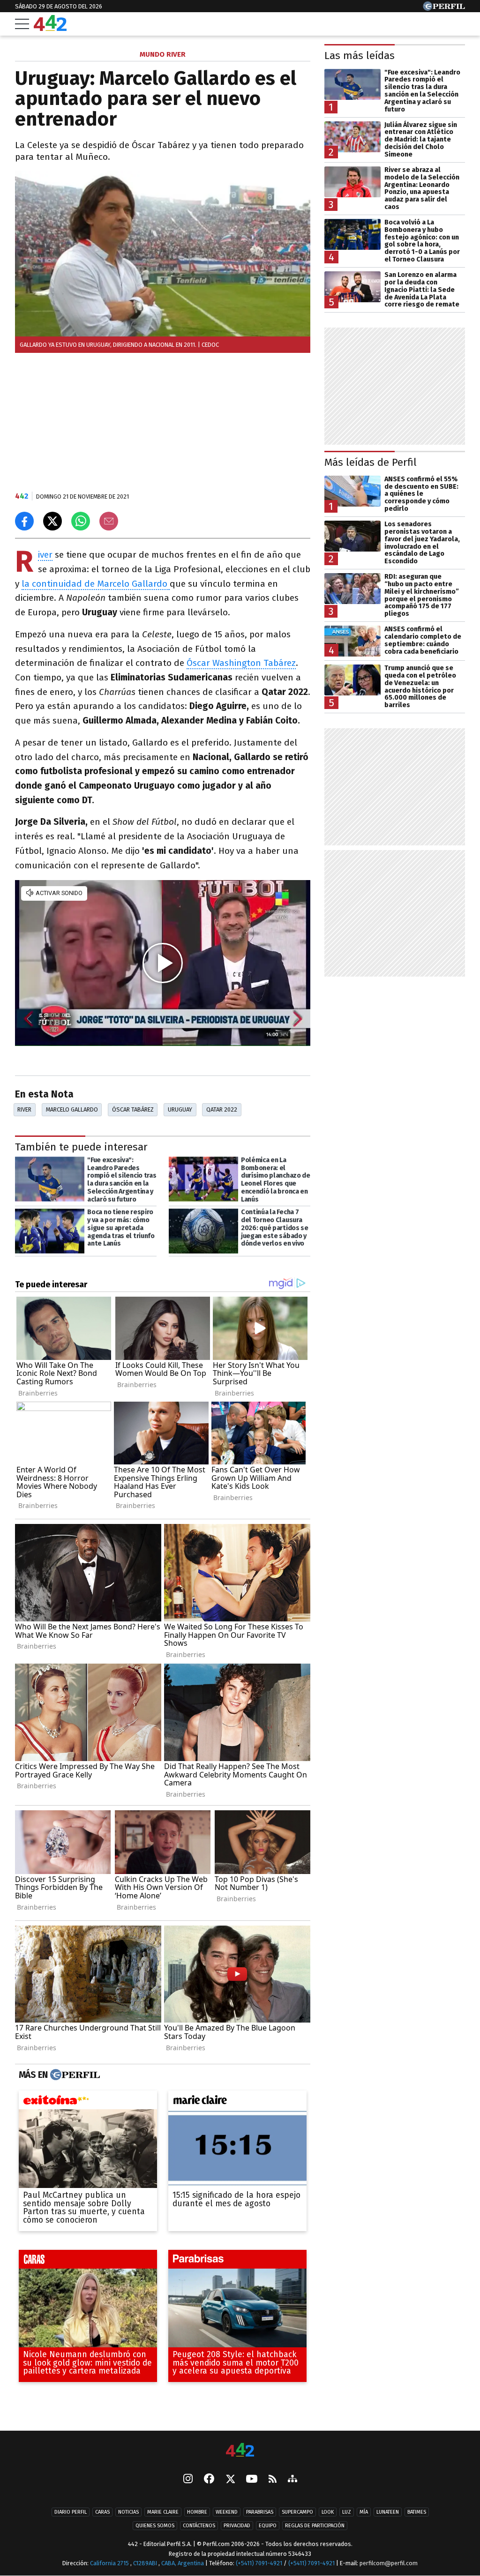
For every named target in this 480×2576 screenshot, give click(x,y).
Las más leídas (360, 56)
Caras (102, 2512)
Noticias (128, 2512)
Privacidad (237, 2526)
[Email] (109, 521)
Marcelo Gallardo (72, 1109)
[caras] (88, 2261)
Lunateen (388, 2512)
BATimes (417, 2512)
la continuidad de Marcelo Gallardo (96, 584)
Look (328, 2512)
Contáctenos (199, 2526)
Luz (347, 2512)
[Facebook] (209, 2479)
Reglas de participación (315, 2526)
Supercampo (297, 2512)
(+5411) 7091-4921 (259, 2563)
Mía (364, 2512)
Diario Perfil (71, 2512)
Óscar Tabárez (133, 1109)
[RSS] (273, 2479)
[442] (240, 2451)
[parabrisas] (237, 2261)
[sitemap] (292, 2479)
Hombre (197, 2512)
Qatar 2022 (222, 1109)
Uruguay (180, 1109)
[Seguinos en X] (230, 2479)
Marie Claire (163, 2512)
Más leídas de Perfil (371, 462)
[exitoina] (88, 2102)
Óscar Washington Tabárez (241, 663)
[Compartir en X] (52, 521)
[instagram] (188, 2479)
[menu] (22, 24)
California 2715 (110, 2563)
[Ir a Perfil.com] (444, 8)
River (45, 555)
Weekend (227, 2512)
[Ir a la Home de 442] (50, 28)
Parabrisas (260, 2512)
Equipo (268, 2526)
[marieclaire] (237, 2102)
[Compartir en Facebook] (24, 521)
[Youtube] (252, 2479)
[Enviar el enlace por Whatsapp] (81, 521)
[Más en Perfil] (74, 2075)
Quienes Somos (155, 2526)
